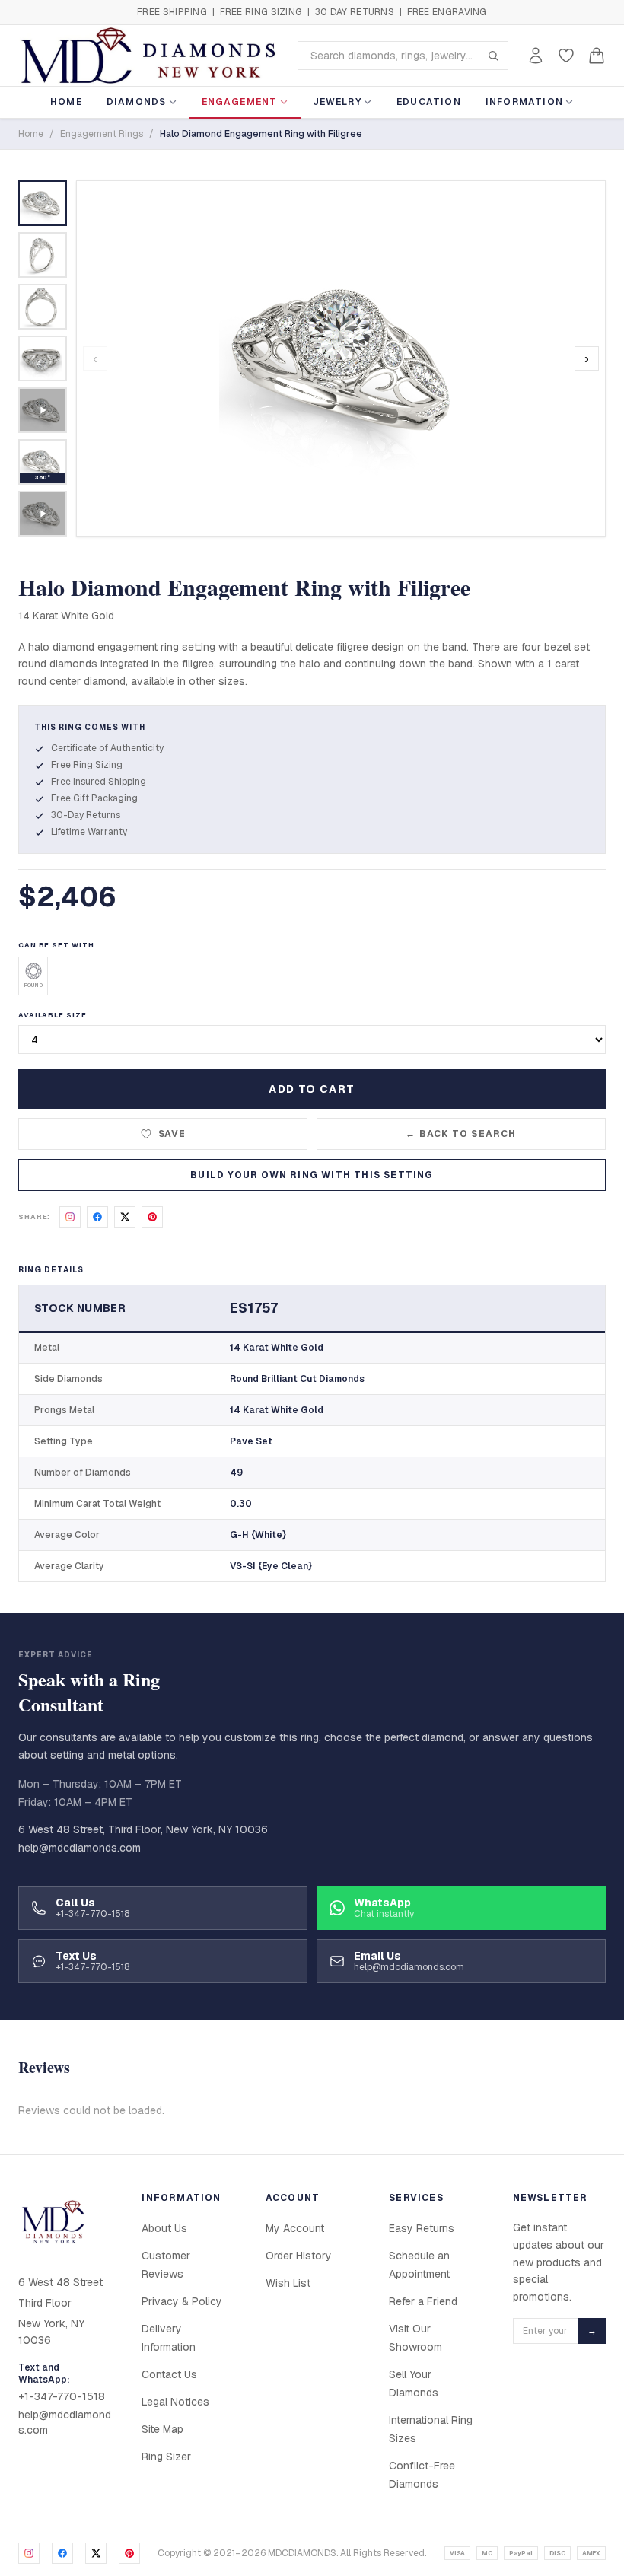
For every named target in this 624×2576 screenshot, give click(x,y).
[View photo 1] (43, 203)
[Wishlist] (566, 56)
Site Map (162, 2429)
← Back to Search (461, 1134)
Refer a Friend (423, 2301)
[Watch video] (43, 410)
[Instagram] (29, 2553)
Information (524, 102)
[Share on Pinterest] (152, 1217)
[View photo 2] (43, 255)
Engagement (240, 102)
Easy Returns (422, 2228)
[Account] (536, 56)
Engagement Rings (102, 134)
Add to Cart (312, 1089)
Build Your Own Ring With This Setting (312, 1175)
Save (172, 1134)
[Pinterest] (129, 2553)
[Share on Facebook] (97, 1217)
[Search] (493, 56)
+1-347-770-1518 (62, 2396)
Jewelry (337, 102)
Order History (299, 2256)
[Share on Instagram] (70, 1217)
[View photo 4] (43, 358)
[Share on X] (125, 1217)
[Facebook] (62, 2553)
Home (66, 102)
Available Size (53, 1015)
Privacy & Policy (182, 2301)
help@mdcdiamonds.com (80, 1848)
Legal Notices (175, 2402)
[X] (96, 2553)
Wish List (288, 2283)
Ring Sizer (166, 2457)
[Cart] (597, 56)
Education (429, 102)
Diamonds (137, 102)
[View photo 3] (43, 307)
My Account (295, 2228)
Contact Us (169, 2374)
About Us (164, 2228)
